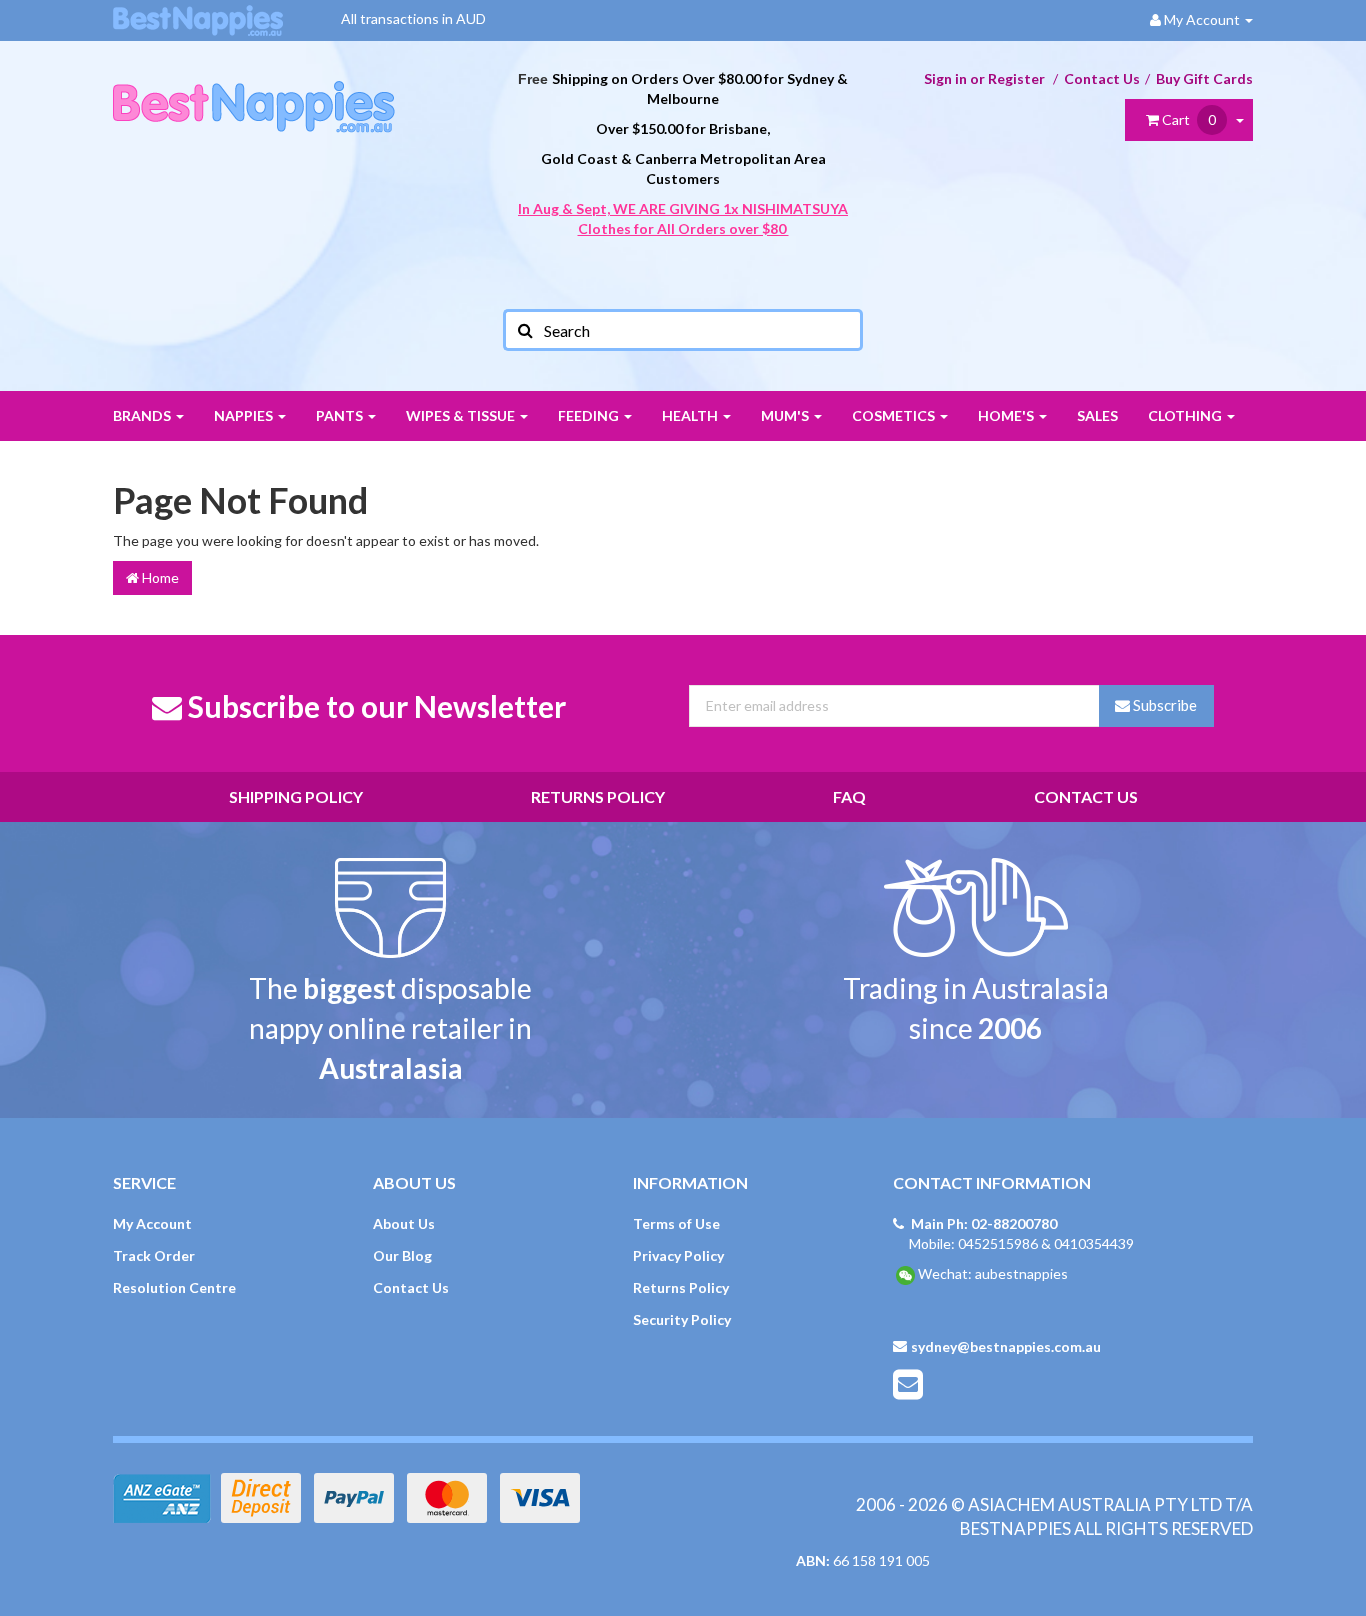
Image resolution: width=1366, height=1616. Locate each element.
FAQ (849, 796)
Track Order (154, 1255)
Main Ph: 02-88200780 (984, 1223)
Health (691, 415)
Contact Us (1102, 78)
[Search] (524, 330)
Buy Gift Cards (1204, 78)
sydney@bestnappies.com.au (1006, 1346)
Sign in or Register (984, 78)
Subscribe (1163, 705)
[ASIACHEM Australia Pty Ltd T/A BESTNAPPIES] (254, 85)
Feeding (590, 415)
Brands (143, 415)
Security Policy (682, 1319)
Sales (1097, 415)
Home (159, 577)
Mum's (786, 415)
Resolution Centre (174, 1287)
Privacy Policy (678, 1255)
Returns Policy (598, 796)
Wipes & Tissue (462, 415)
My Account (152, 1223)
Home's (1007, 415)
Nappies (245, 415)
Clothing (1186, 415)
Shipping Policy (296, 796)
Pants (341, 415)
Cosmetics (895, 415)
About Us (404, 1223)
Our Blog (402, 1255)
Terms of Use (676, 1223)
